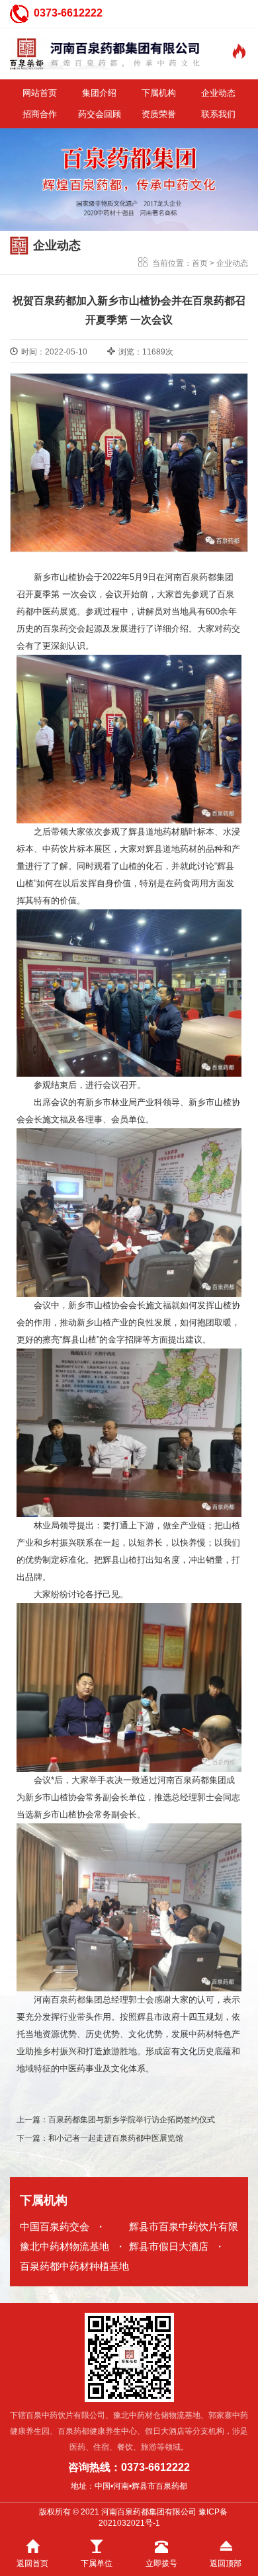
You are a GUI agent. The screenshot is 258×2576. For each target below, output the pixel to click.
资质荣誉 (159, 114)
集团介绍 (99, 93)
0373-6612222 (68, 13)
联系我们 (218, 114)
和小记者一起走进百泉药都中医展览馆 (116, 2138)
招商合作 (40, 114)
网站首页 (40, 93)
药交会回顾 (100, 114)
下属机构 (159, 93)
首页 (200, 263)
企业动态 (218, 93)
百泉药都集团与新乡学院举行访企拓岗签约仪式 (132, 2120)
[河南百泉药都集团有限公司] (105, 54)
